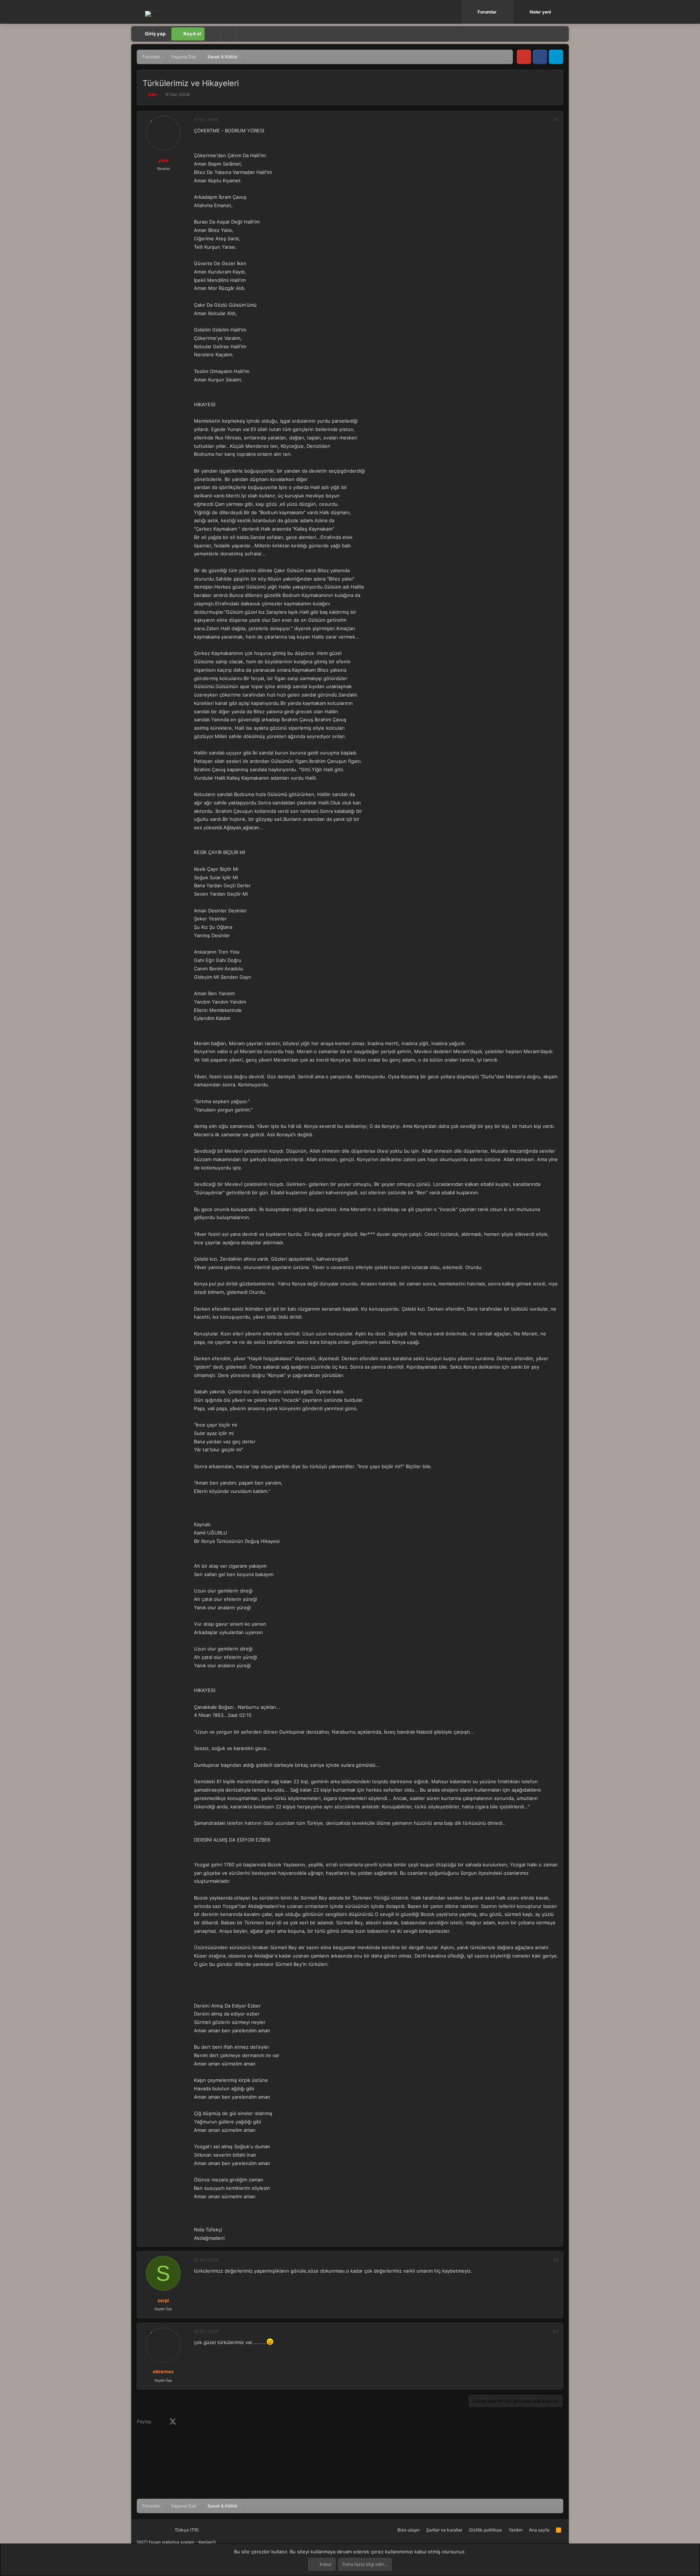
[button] (509, 12)
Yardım (516, 2530)
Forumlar (487, 12)
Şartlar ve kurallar (444, 2530)
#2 (556, 2260)
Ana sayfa (539, 2530)
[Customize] (213, 34)
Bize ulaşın (409, 2530)
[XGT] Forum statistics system (176, 2542)
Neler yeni (540, 12)
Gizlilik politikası (485, 2530)
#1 (556, 119)
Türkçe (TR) (186, 2530)
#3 (556, 2331)
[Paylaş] (546, 120)
